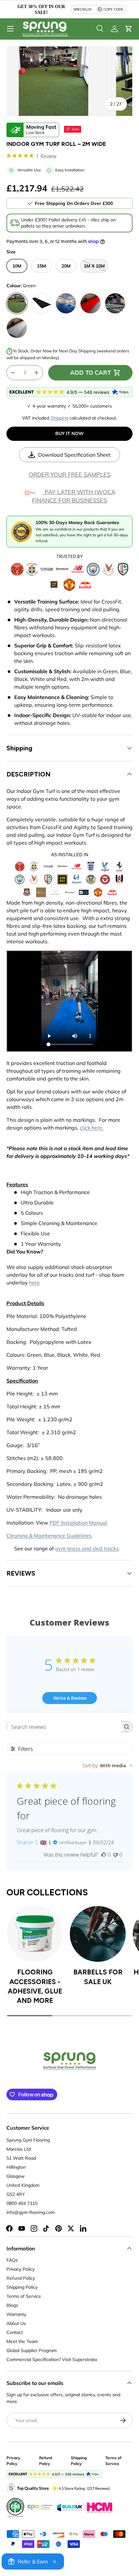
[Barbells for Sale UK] (98, 1934)
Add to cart (91, 373)
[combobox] (107, 1765)
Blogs (12, 2305)
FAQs (12, 2260)
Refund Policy (21, 2278)
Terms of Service (24, 2296)
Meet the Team (22, 2341)
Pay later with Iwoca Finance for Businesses (74, 496)
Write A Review (70, 1698)
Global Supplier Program (32, 2350)
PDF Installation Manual (78, 1523)
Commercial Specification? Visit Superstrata (52, 2359)
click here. (92, 1128)
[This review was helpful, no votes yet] (104, 1855)
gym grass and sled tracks (87, 1548)
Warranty (16, 2314)
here (34, 1283)
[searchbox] (64, 1727)
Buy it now (69, 433)
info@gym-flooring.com (31, 2212)
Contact (15, 2332)
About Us (16, 2323)
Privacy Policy (21, 2269)
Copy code (113, 9)
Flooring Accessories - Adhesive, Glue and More (35, 1986)
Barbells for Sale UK (98, 1977)
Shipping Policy (22, 2287)
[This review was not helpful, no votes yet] (115, 1855)
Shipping (59, 418)
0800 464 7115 (22, 2203)
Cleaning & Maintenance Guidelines (49, 1536)
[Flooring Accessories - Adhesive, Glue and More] (35, 1934)
